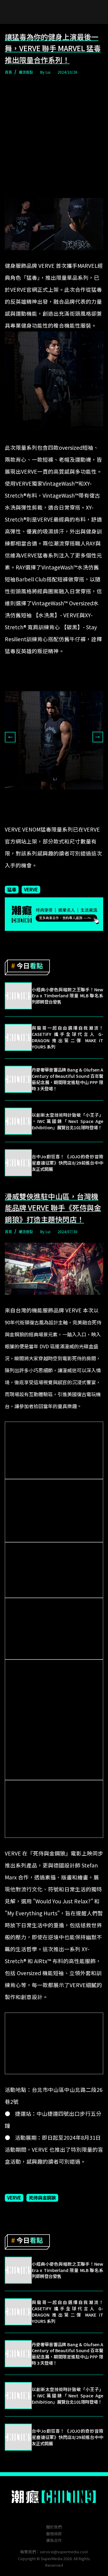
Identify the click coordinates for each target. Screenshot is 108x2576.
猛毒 (12, 889)
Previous (10, 737)
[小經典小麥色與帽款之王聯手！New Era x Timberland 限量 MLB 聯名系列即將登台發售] (18, 996)
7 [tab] (72, 818)
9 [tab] (90, 818)
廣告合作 (54, 2540)
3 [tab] (36, 818)
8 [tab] (81, 818)
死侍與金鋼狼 (42, 2197)
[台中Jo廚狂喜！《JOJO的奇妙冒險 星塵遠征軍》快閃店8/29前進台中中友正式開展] (18, 1163)
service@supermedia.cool (64, 2552)
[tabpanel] (54, 740)
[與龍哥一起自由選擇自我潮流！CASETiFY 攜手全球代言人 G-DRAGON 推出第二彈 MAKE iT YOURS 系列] (18, 1037)
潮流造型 (26, 72)
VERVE (31, 889)
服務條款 (54, 2534)
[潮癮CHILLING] (54, 2497)
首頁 (8, 72)
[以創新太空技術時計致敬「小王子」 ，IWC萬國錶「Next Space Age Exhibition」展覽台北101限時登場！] (18, 1121)
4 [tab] (45, 818)
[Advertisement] (54, 137)
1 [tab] (18, 818)
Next (98, 737)
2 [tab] (27, 818)
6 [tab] (63, 818)
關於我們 (54, 2527)
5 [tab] (54, 818)
